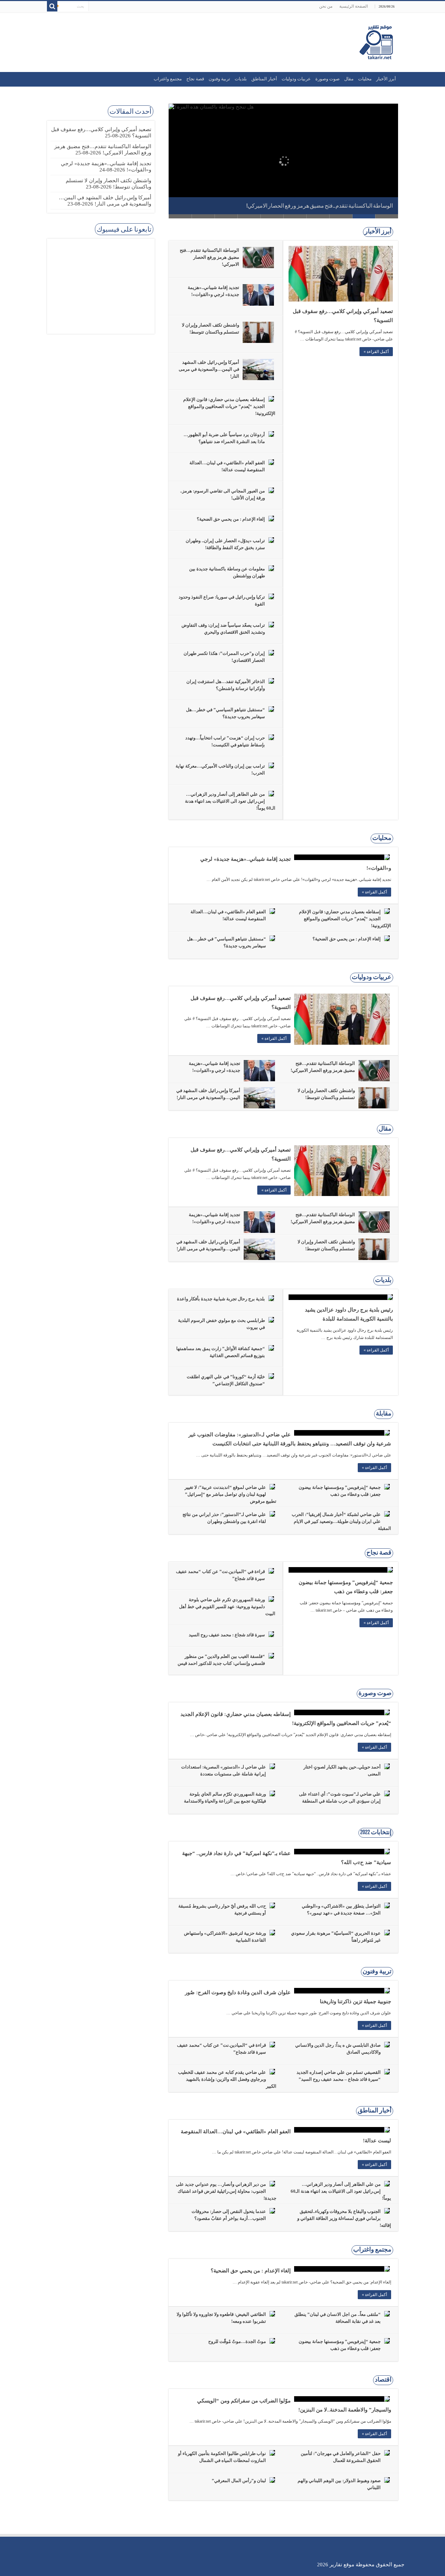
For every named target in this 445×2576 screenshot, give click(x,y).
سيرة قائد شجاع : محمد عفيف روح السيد (227, 1635)
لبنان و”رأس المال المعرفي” (239, 2481)
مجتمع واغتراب (168, 79)
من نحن (326, 6)
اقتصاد (383, 2380)
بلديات (241, 79)
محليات (365, 79)
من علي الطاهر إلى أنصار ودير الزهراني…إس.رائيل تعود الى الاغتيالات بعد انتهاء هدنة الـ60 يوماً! (230, 801)
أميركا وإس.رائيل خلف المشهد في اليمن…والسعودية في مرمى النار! (209, 369)
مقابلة (384, 1414)
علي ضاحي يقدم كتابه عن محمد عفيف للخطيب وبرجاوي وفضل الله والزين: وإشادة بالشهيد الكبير (227, 2079)
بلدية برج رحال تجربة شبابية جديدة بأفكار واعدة (221, 1299)
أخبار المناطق (264, 79)
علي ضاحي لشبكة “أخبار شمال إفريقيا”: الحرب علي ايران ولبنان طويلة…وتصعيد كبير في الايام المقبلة (341, 1521)
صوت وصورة (327, 79)
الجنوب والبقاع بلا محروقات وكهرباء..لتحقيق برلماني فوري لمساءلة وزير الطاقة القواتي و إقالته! (344, 2218)
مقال (349, 79)
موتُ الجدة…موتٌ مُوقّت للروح (237, 2341)
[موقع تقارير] (376, 41)
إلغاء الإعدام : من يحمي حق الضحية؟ (231, 519)
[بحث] (52, 6)
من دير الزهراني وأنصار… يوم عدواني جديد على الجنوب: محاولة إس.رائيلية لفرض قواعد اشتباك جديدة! (226, 2191)
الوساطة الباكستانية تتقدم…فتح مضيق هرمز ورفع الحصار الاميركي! (320, 206)
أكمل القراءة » (376, 352)
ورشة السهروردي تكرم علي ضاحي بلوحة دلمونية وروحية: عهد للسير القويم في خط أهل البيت (227, 1607)
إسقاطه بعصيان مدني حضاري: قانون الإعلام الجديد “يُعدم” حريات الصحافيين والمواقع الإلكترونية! (229, 406)
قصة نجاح (195, 79)
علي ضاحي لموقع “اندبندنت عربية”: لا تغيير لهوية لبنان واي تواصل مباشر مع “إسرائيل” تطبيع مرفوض (230, 1494)
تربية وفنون (219, 79)
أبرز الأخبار (386, 79)
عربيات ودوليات (296, 79)
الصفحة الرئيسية (354, 6)
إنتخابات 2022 (376, 1833)
